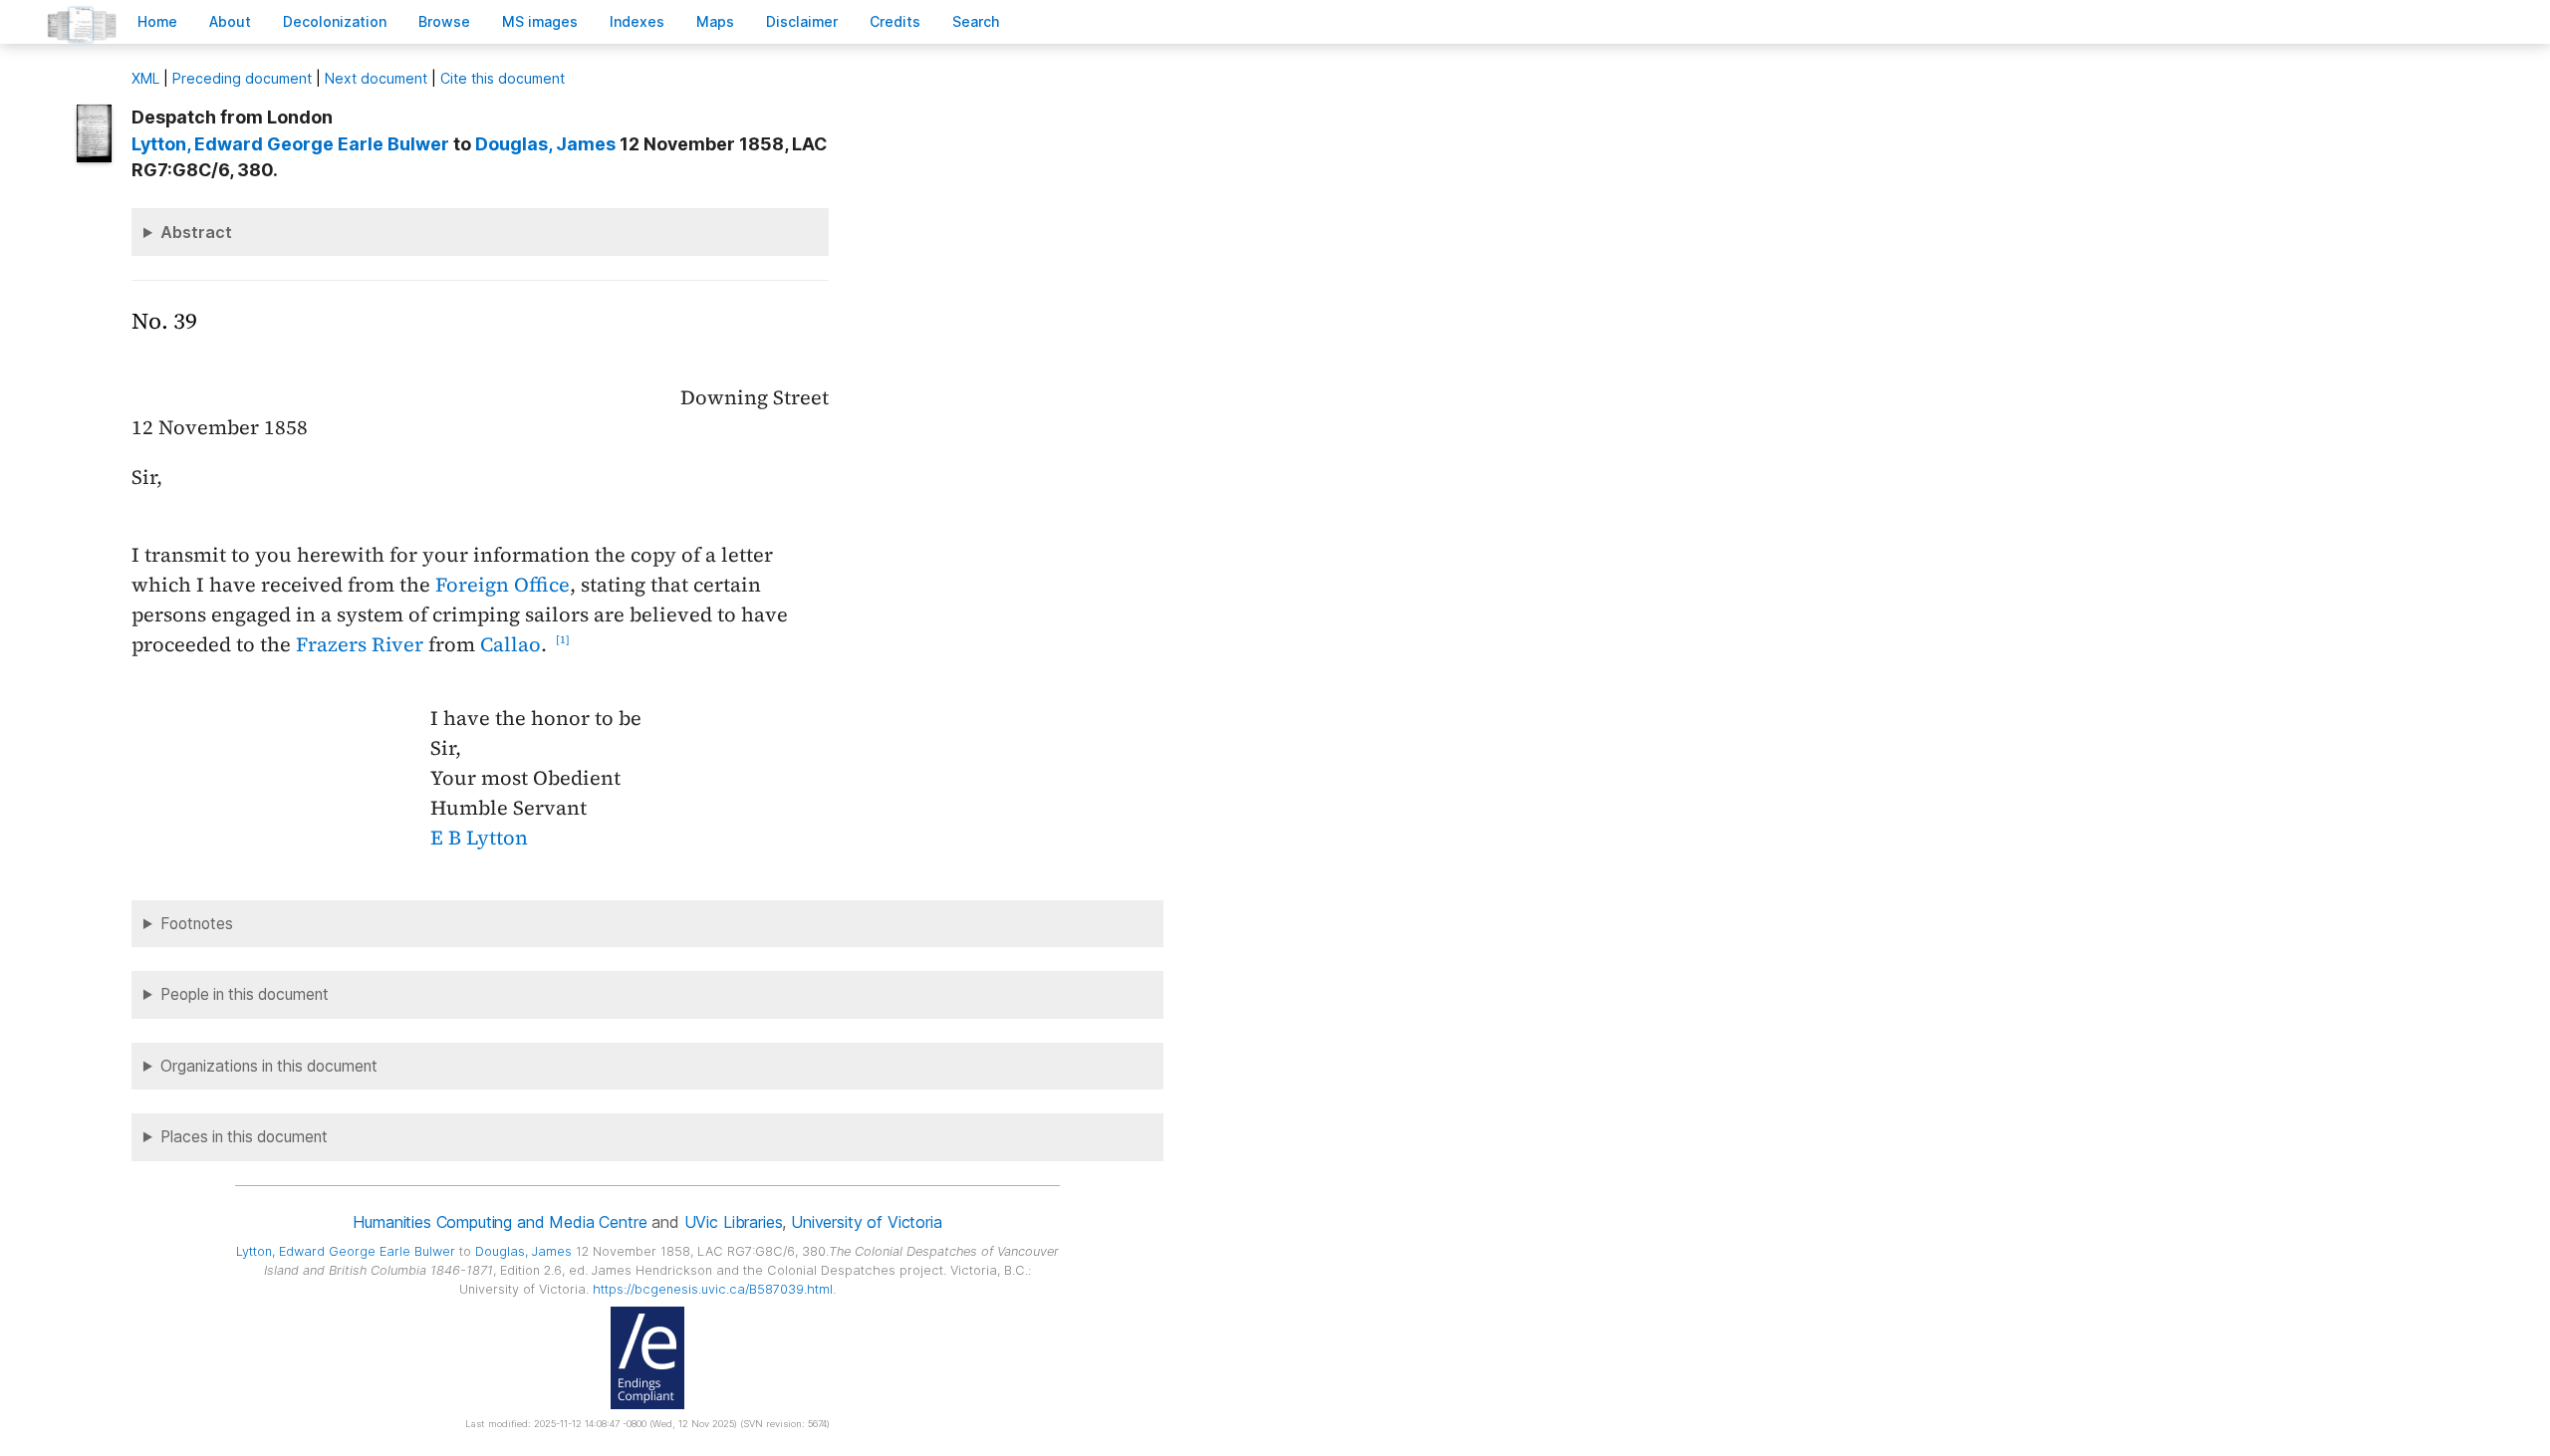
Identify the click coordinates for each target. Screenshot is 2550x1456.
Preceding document (242, 78)
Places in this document (244, 1137)
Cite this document (503, 78)
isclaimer (802, 21)
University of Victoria (866, 1222)
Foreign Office (503, 585)
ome (157, 21)
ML (145, 78)
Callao (510, 644)
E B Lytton (479, 838)
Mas (715, 21)
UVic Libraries (734, 1222)
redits (895, 21)
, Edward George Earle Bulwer (290, 144)
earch (976, 21)
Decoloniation (335, 21)
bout (230, 21)
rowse (444, 21)
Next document (376, 78)
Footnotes (197, 924)
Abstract (196, 232)
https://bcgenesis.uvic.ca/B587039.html (713, 1289)
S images (540, 21)
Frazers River (360, 644)
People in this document (245, 994)
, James (545, 144)
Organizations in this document (269, 1066)
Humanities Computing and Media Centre (500, 1222)
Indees (637, 21)
